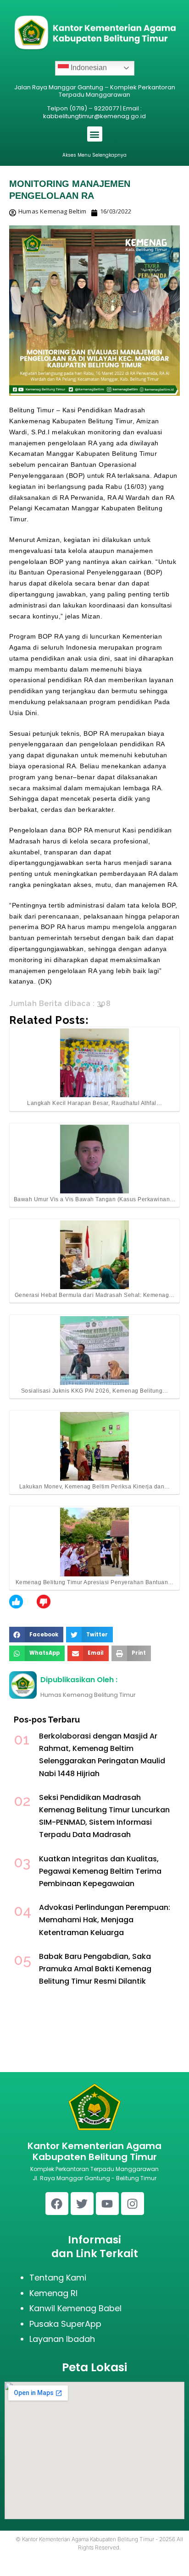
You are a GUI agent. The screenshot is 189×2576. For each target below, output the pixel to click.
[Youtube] (107, 2204)
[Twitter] (82, 2204)
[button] (95, 134)
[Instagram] (133, 2204)
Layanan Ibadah (62, 2339)
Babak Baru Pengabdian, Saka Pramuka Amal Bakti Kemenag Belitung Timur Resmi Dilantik (95, 1969)
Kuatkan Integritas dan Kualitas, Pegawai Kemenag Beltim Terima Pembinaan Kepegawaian (100, 1871)
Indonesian (88, 68)
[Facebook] (57, 2204)
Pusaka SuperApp (65, 2324)
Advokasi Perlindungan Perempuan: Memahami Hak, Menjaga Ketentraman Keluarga (105, 1920)
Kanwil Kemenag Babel (75, 2308)
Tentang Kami (58, 2278)
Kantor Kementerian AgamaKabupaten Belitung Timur (94, 2151)
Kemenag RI (53, 2293)
